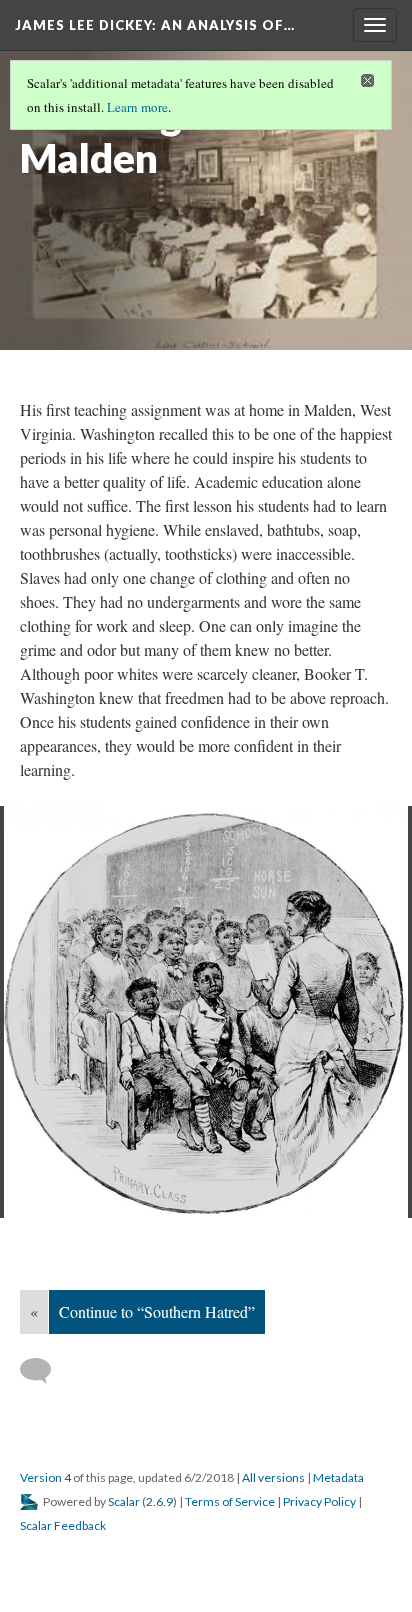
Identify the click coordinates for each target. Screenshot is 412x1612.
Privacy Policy (319, 1501)
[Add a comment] (44, 1371)
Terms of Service (230, 1501)
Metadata (338, 1477)
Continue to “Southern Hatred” (157, 1311)
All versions (273, 1477)
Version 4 (45, 1477)
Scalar (124, 1501)
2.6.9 (159, 1501)
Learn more (137, 107)
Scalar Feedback (63, 1525)
